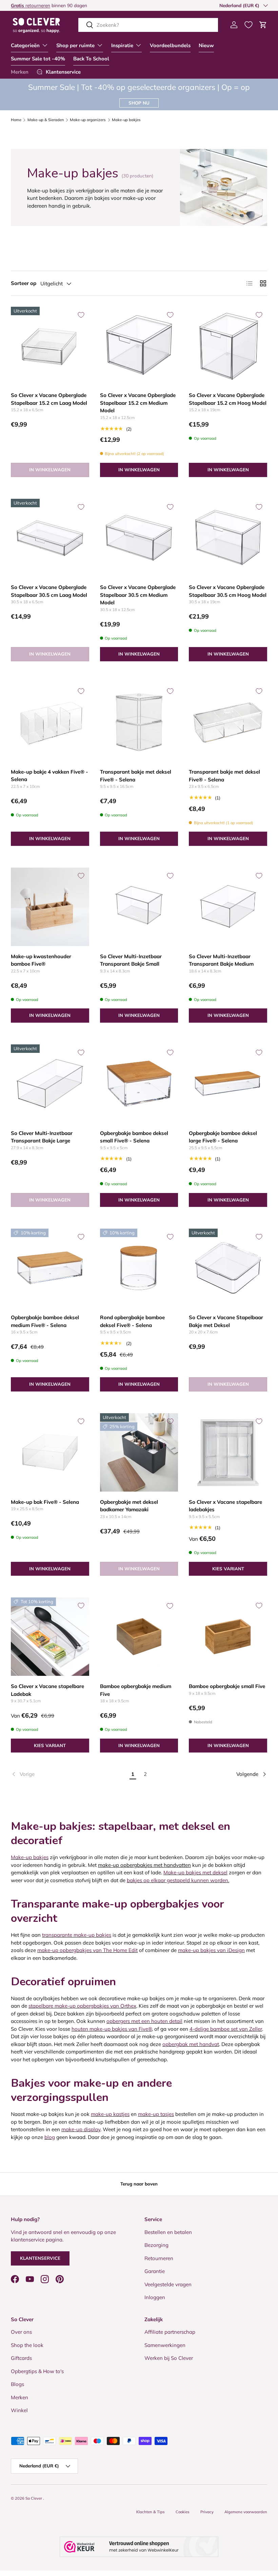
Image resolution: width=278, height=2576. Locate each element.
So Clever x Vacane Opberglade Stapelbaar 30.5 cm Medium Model (138, 595)
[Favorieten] (249, 25)
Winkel (19, 2410)
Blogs (17, 2384)
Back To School (91, 59)
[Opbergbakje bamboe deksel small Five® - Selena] (139, 1084)
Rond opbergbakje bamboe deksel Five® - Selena (132, 1321)
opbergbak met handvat (191, 2044)
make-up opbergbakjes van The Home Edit (87, 1950)
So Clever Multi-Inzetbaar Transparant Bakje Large (42, 1137)
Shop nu (139, 103)
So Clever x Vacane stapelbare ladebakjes (225, 1506)
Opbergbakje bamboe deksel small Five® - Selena (134, 1137)
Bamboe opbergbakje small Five (227, 1686)
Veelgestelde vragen (168, 2284)
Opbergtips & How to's (37, 2371)
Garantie (155, 2271)
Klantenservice (40, 2258)
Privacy (207, 2512)
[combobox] (148, 25)
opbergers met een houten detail (144, 2021)
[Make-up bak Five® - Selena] (50, 1452)
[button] (263, 25)
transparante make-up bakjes (77, 1935)
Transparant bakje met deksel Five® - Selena (136, 776)
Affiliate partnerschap (170, 2332)
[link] (69, 1774)
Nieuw (206, 45)
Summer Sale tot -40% (38, 59)
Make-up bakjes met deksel (195, 1872)
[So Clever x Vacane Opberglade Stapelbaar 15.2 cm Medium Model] (139, 346)
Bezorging (156, 2245)
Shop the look (27, 2345)
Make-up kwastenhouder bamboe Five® (41, 960)
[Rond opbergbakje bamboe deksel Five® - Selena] (139, 1268)
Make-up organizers (88, 120)
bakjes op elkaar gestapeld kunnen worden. (178, 1880)
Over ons (21, 2332)
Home (16, 120)
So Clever (34, 2498)
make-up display (81, 2129)
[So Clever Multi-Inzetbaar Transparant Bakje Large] (50, 1084)
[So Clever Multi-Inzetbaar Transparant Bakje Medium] (228, 907)
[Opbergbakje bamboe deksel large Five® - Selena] (228, 1084)
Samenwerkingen (165, 2345)
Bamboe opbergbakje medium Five (136, 1690)
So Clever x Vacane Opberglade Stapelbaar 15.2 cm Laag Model (49, 399)
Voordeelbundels (170, 45)
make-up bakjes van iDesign (211, 1950)
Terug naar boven (139, 2184)
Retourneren (159, 2258)
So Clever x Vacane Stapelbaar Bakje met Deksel (226, 1321)
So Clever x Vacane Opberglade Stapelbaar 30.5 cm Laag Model (49, 591)
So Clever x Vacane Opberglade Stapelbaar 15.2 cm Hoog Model (228, 399)
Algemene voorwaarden (246, 2512)
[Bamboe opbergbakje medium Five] (139, 1637)
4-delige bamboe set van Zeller (226, 2029)
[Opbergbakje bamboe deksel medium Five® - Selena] (50, 1268)
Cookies (183, 2512)
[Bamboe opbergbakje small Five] (228, 1637)
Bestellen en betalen (168, 2232)
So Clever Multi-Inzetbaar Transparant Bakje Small (131, 960)
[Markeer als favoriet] (81, 315)
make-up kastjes (110, 2114)
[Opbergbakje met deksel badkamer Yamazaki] (139, 1452)
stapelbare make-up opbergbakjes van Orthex (82, 2006)
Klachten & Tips (151, 2512)
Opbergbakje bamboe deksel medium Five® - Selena (45, 1321)
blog (50, 2137)
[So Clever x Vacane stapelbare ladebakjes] (228, 1452)
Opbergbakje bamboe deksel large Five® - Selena (223, 1137)
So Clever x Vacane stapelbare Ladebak (47, 1690)
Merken (20, 72)
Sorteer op (24, 283)
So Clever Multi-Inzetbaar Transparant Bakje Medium (221, 960)
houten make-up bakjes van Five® (112, 2029)
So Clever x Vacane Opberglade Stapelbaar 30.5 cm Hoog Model (228, 591)
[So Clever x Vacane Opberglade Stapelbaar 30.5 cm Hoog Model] (228, 538)
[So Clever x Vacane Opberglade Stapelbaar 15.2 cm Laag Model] (50, 346)
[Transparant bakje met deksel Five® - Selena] (139, 722)
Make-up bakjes (126, 120)
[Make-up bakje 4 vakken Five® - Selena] (50, 722)
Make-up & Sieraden (46, 120)
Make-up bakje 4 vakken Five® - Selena (49, 776)
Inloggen (155, 2297)
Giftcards (21, 2358)
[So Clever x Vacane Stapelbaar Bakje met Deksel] (228, 1268)
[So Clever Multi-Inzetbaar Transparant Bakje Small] (139, 907)
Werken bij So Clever (169, 2358)
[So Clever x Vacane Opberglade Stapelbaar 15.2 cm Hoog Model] (228, 346)
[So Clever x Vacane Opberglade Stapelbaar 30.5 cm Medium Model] (139, 538)
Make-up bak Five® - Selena (45, 1502)
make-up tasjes (156, 2114)
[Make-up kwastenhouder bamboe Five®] (50, 907)
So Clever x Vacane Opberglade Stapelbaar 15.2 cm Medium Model (138, 403)
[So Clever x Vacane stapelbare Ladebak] (50, 1637)
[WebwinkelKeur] (139, 2547)
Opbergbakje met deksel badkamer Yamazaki (129, 1506)
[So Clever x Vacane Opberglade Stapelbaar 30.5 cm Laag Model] (50, 538)
